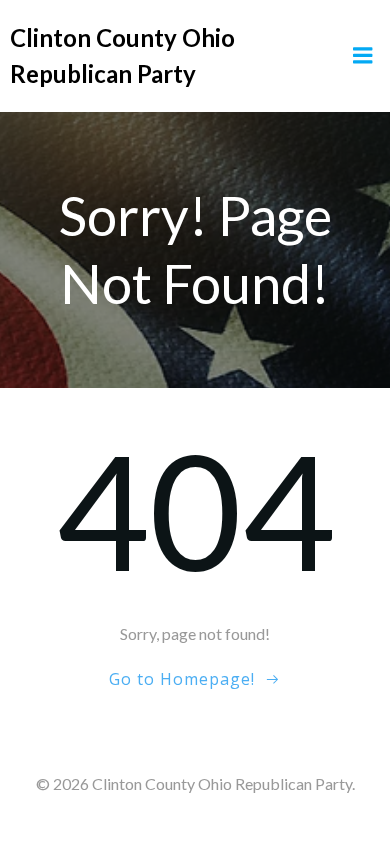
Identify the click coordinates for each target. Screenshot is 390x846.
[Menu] (363, 56)
